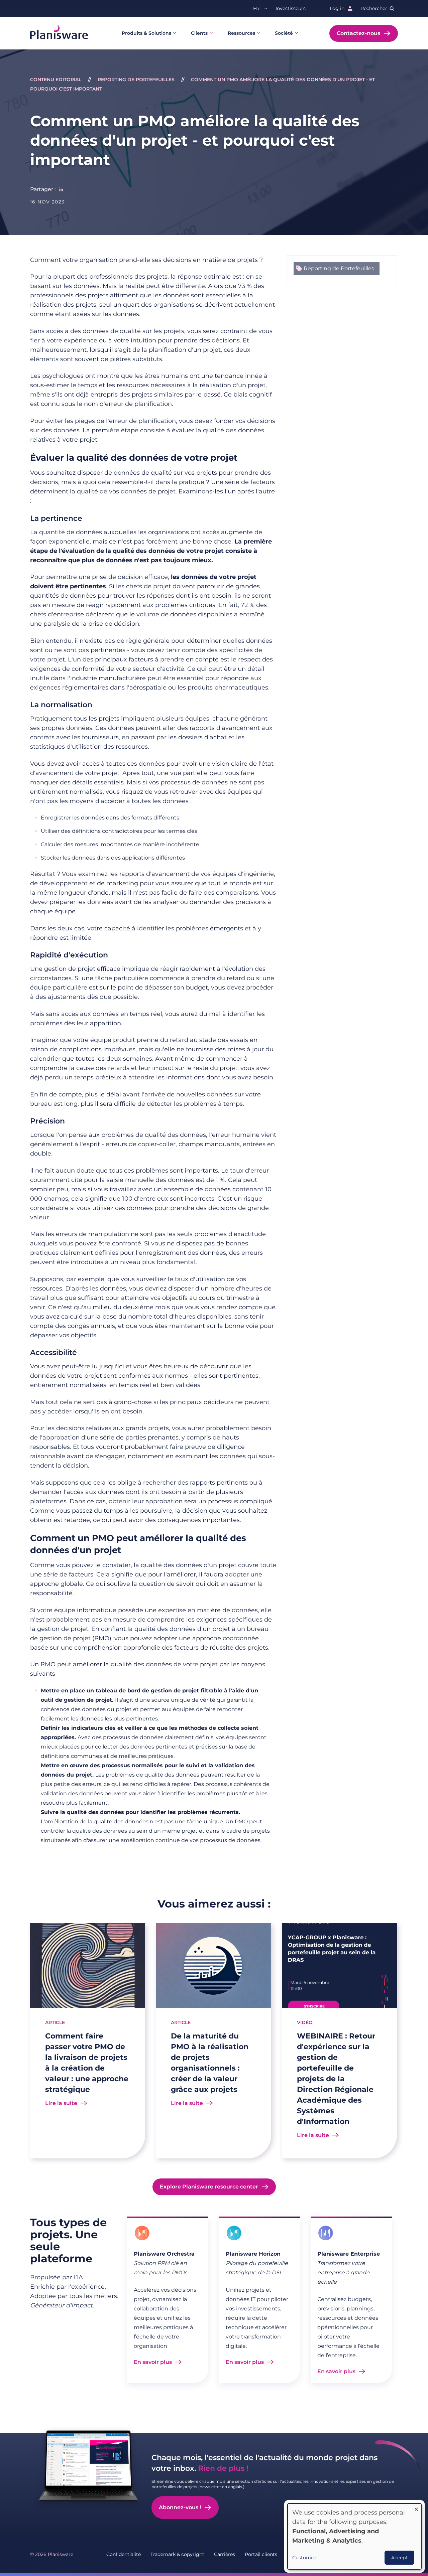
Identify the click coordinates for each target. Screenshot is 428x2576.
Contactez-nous (358, 33)
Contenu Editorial (56, 80)
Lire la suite (61, 2103)
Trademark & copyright (177, 2554)
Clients (199, 33)
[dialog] (354, 2536)
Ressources (241, 33)
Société (284, 33)
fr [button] (256, 8)
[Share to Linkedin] (61, 189)
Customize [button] (305, 2558)
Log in (337, 8)
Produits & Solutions (146, 33)
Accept (399, 2558)
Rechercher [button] (374, 8)
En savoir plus (153, 2362)
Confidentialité (124, 2554)
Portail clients (261, 2554)
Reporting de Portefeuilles (136, 80)
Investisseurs (291, 8)
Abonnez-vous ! (180, 2507)
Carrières (225, 2554)
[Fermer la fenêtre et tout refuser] (416, 2508)
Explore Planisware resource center (209, 2187)
